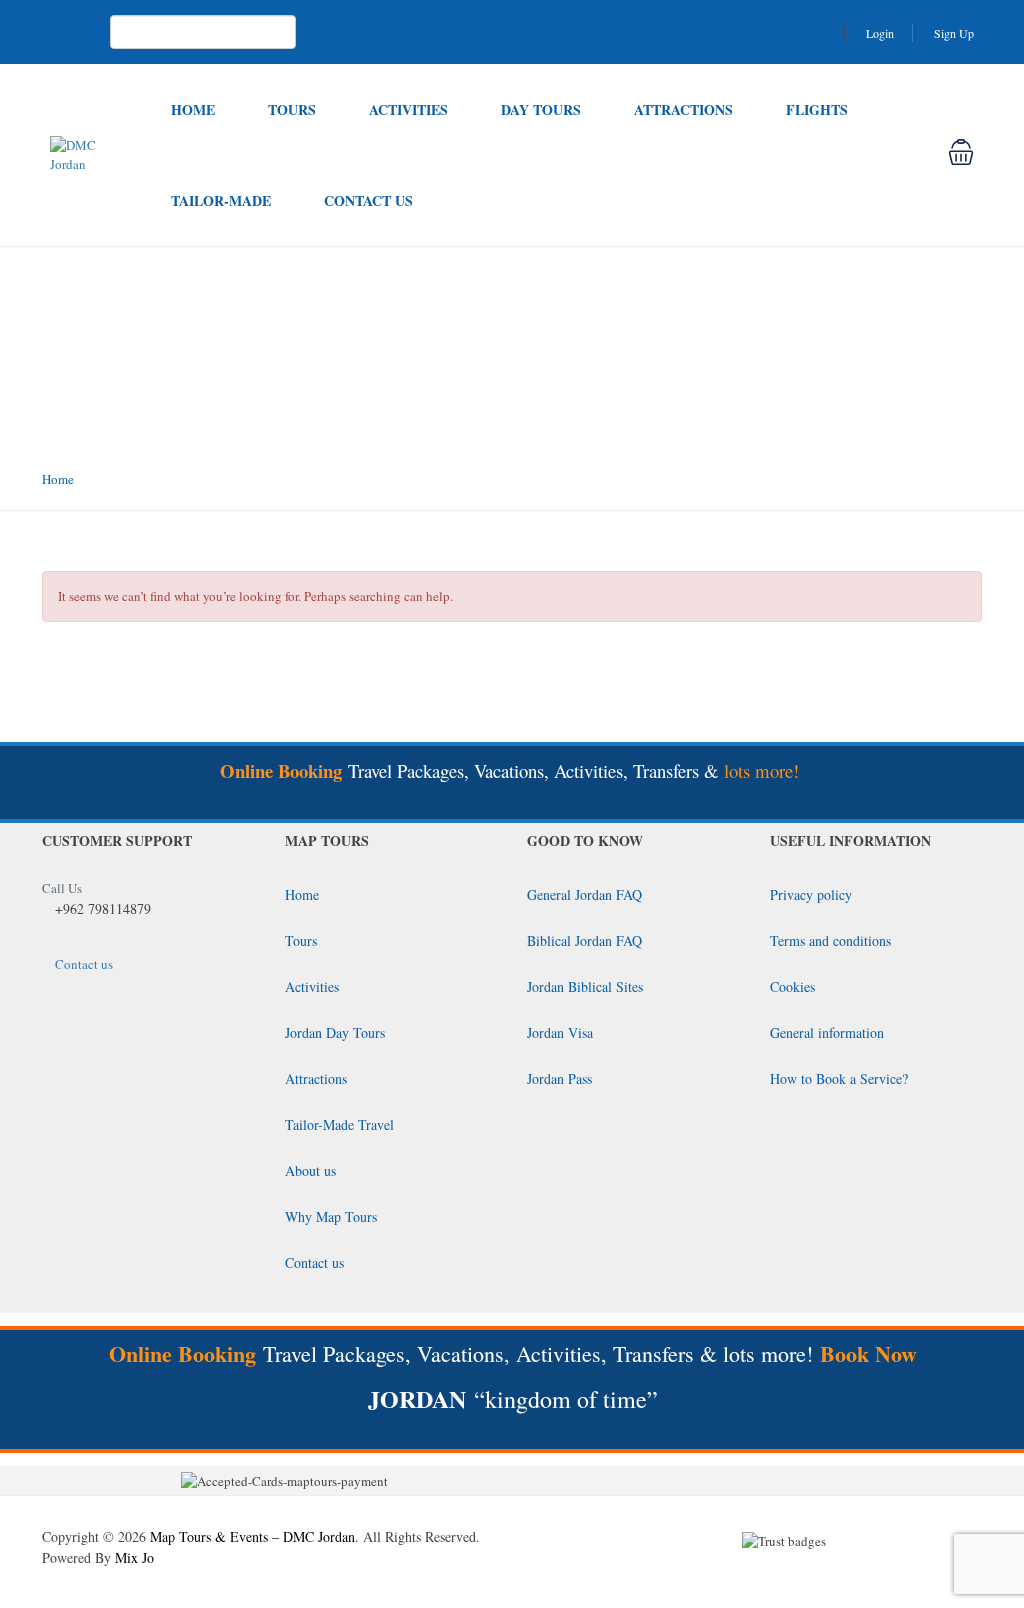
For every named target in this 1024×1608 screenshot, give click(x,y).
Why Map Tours (331, 1216)
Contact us (368, 200)
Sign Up (954, 33)
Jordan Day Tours (335, 1032)
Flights (817, 109)
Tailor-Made (221, 200)
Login (880, 33)
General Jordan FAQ (584, 894)
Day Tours (541, 109)
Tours (292, 109)
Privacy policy (811, 894)
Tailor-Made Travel (339, 1124)
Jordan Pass (559, 1078)
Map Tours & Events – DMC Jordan (252, 1536)
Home (193, 109)
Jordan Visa (560, 1032)
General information (827, 1032)
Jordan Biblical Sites (585, 986)
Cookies (792, 986)
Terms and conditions (830, 940)
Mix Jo (134, 1557)
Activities (408, 109)
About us (310, 1170)
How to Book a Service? (839, 1078)
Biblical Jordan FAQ (584, 940)
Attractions (683, 109)
